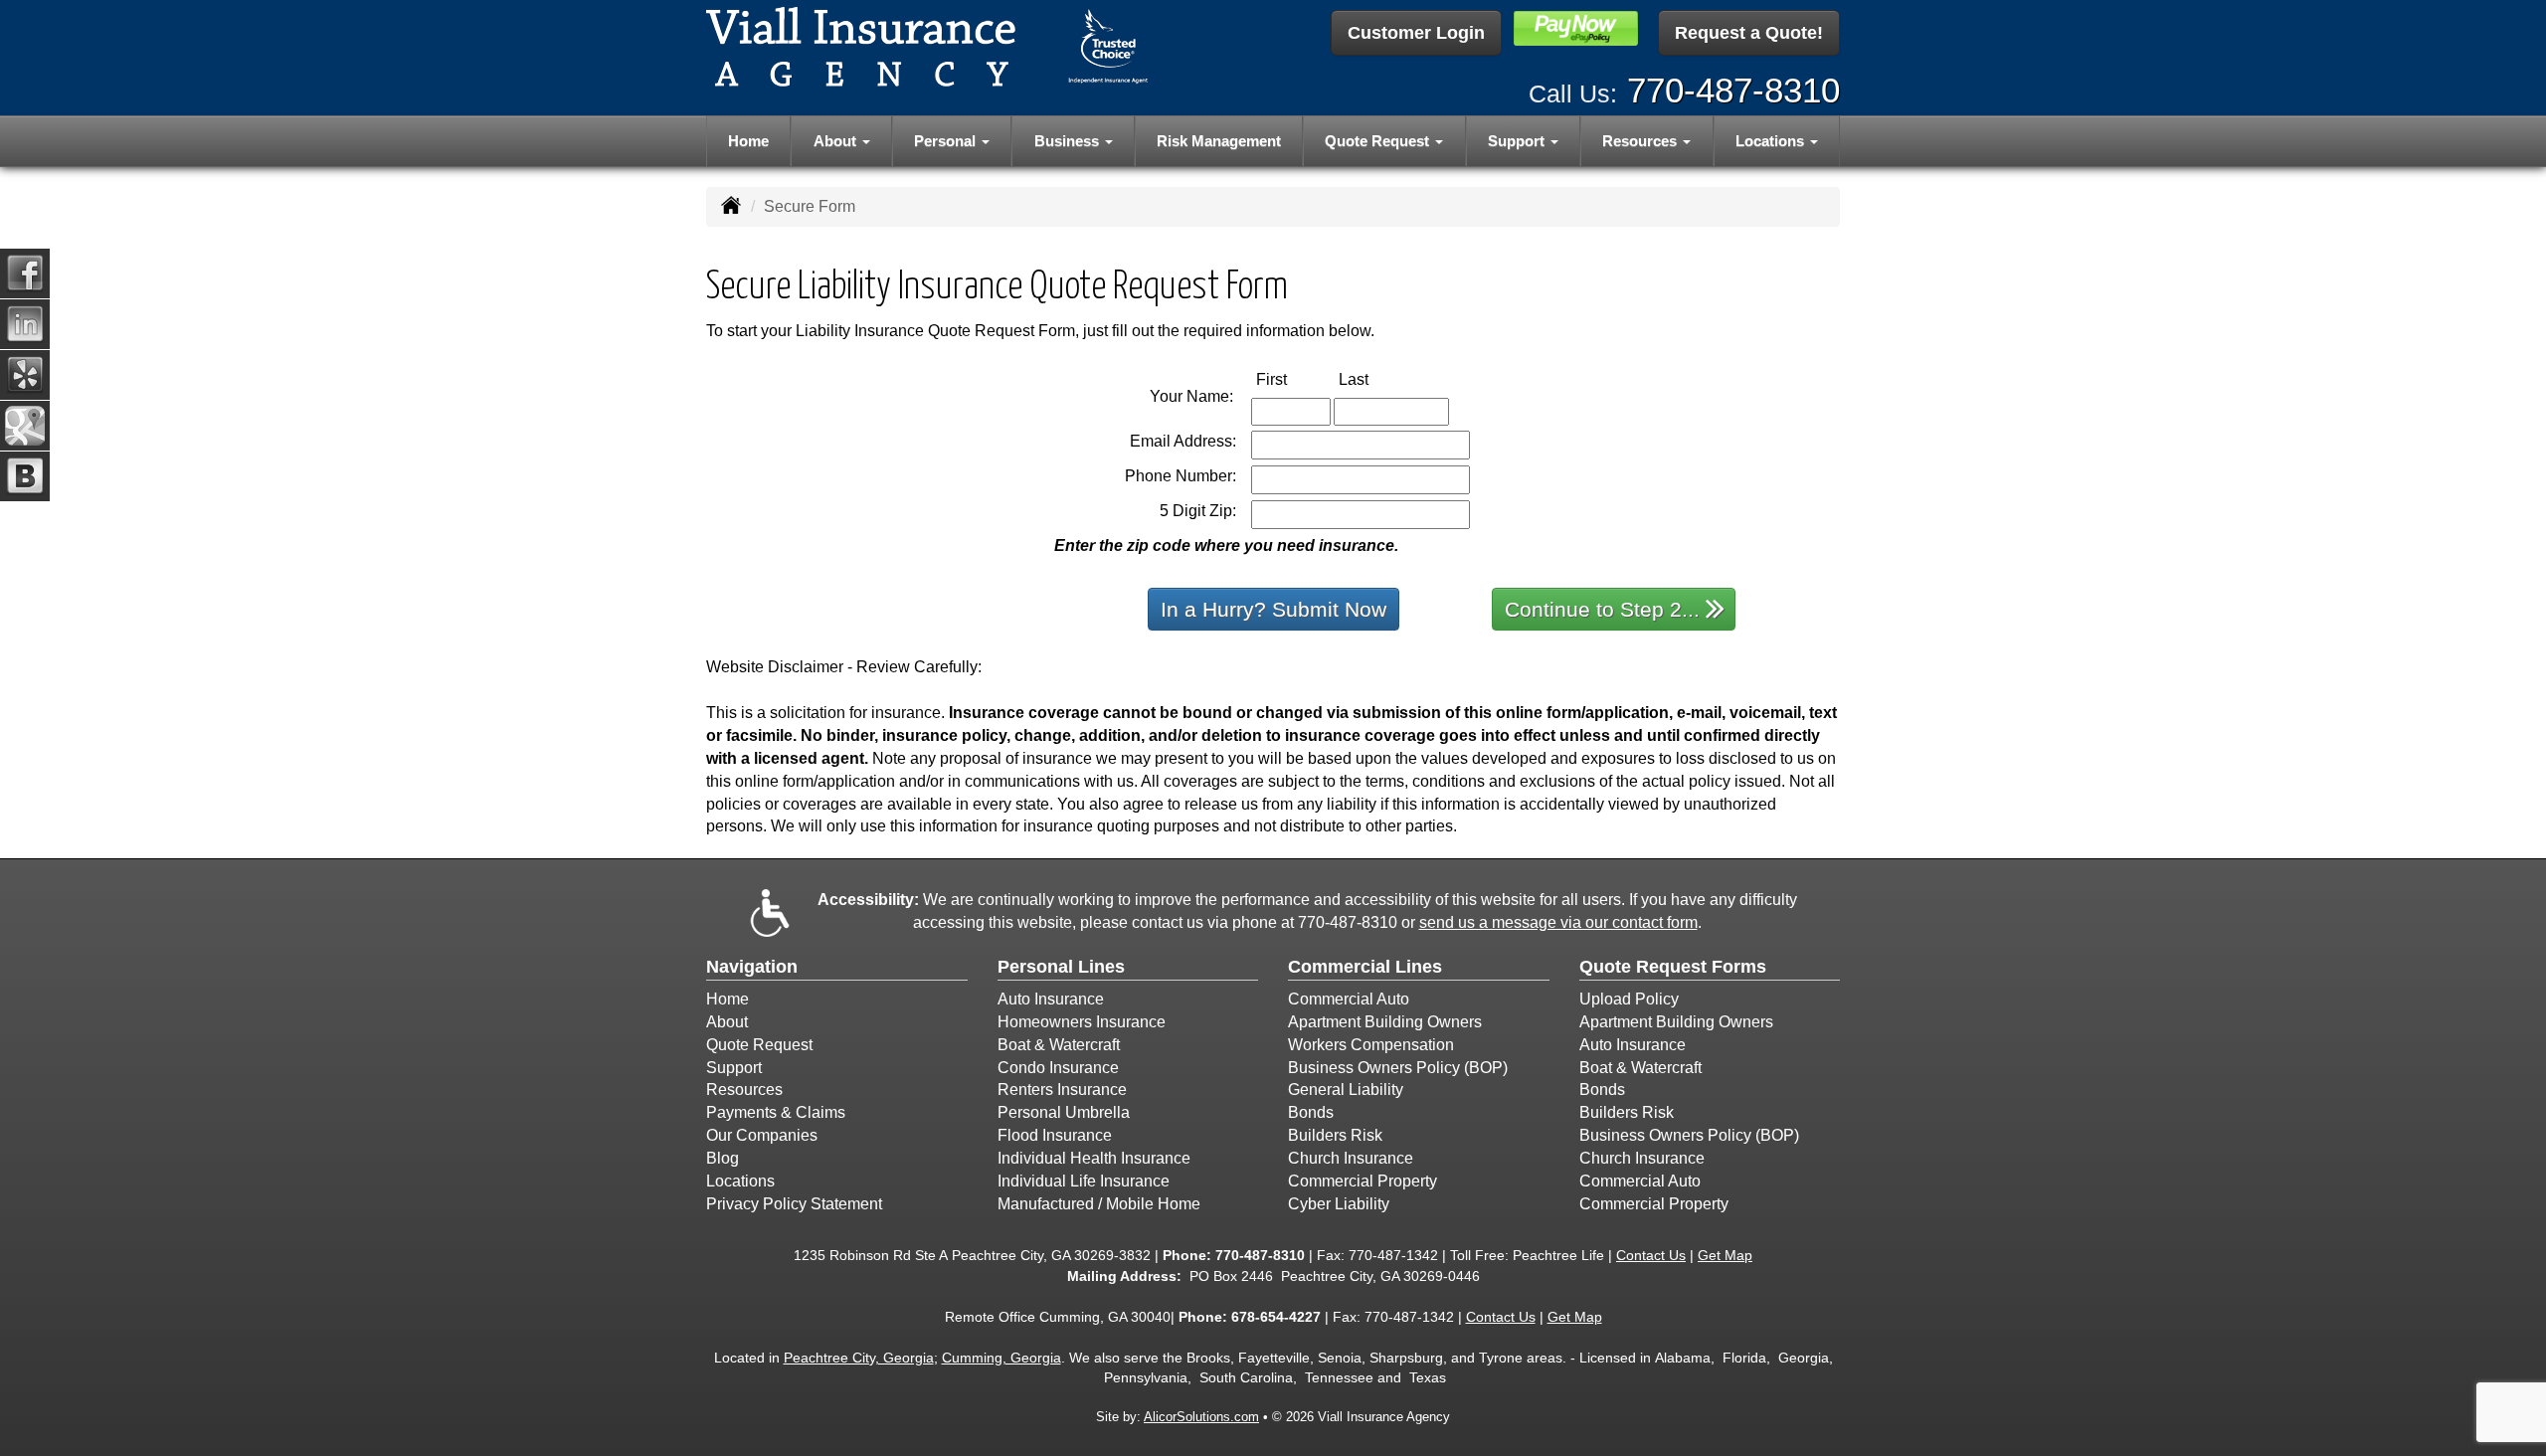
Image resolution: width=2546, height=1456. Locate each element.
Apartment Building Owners (1385, 1022)
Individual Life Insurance (1084, 1181)
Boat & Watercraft (1059, 1045)
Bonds (1311, 1112)
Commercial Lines (1365, 967)
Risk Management (1219, 141)
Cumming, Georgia (1001, 1358)
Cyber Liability (1339, 1204)
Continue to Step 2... (1602, 609)
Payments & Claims (776, 1112)
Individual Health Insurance (1094, 1158)
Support (734, 1068)
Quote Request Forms (1673, 967)
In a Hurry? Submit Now (1273, 609)
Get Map (1725, 1255)
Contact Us (1651, 1255)
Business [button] (1069, 141)
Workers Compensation (1371, 1045)
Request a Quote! (1749, 33)
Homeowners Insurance (1082, 1022)
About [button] (837, 141)
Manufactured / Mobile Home (1099, 1204)
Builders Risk (1335, 1135)
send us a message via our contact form (1558, 922)
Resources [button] (1641, 141)
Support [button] (1518, 141)
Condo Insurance (1058, 1068)
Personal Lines (1061, 967)
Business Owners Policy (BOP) (1398, 1068)
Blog (723, 1158)
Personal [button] (947, 141)
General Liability (1346, 1090)
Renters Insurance (1062, 1090)
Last (1374, 379)
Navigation (752, 967)
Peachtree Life (1558, 1255)
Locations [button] (1772, 141)
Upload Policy (1629, 999)
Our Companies (762, 1135)
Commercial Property (1363, 1181)
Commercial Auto (1349, 999)
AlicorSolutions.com (1201, 1417)
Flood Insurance (1055, 1135)
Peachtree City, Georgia (859, 1358)
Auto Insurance (1051, 999)
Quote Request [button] (1379, 141)
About (727, 1022)
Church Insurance (1351, 1158)
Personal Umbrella (1064, 1112)
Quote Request (759, 1045)
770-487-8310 (1733, 90)
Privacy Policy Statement (794, 1204)
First (1292, 379)
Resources (744, 1090)
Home (748, 141)
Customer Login (1416, 33)
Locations (740, 1181)
